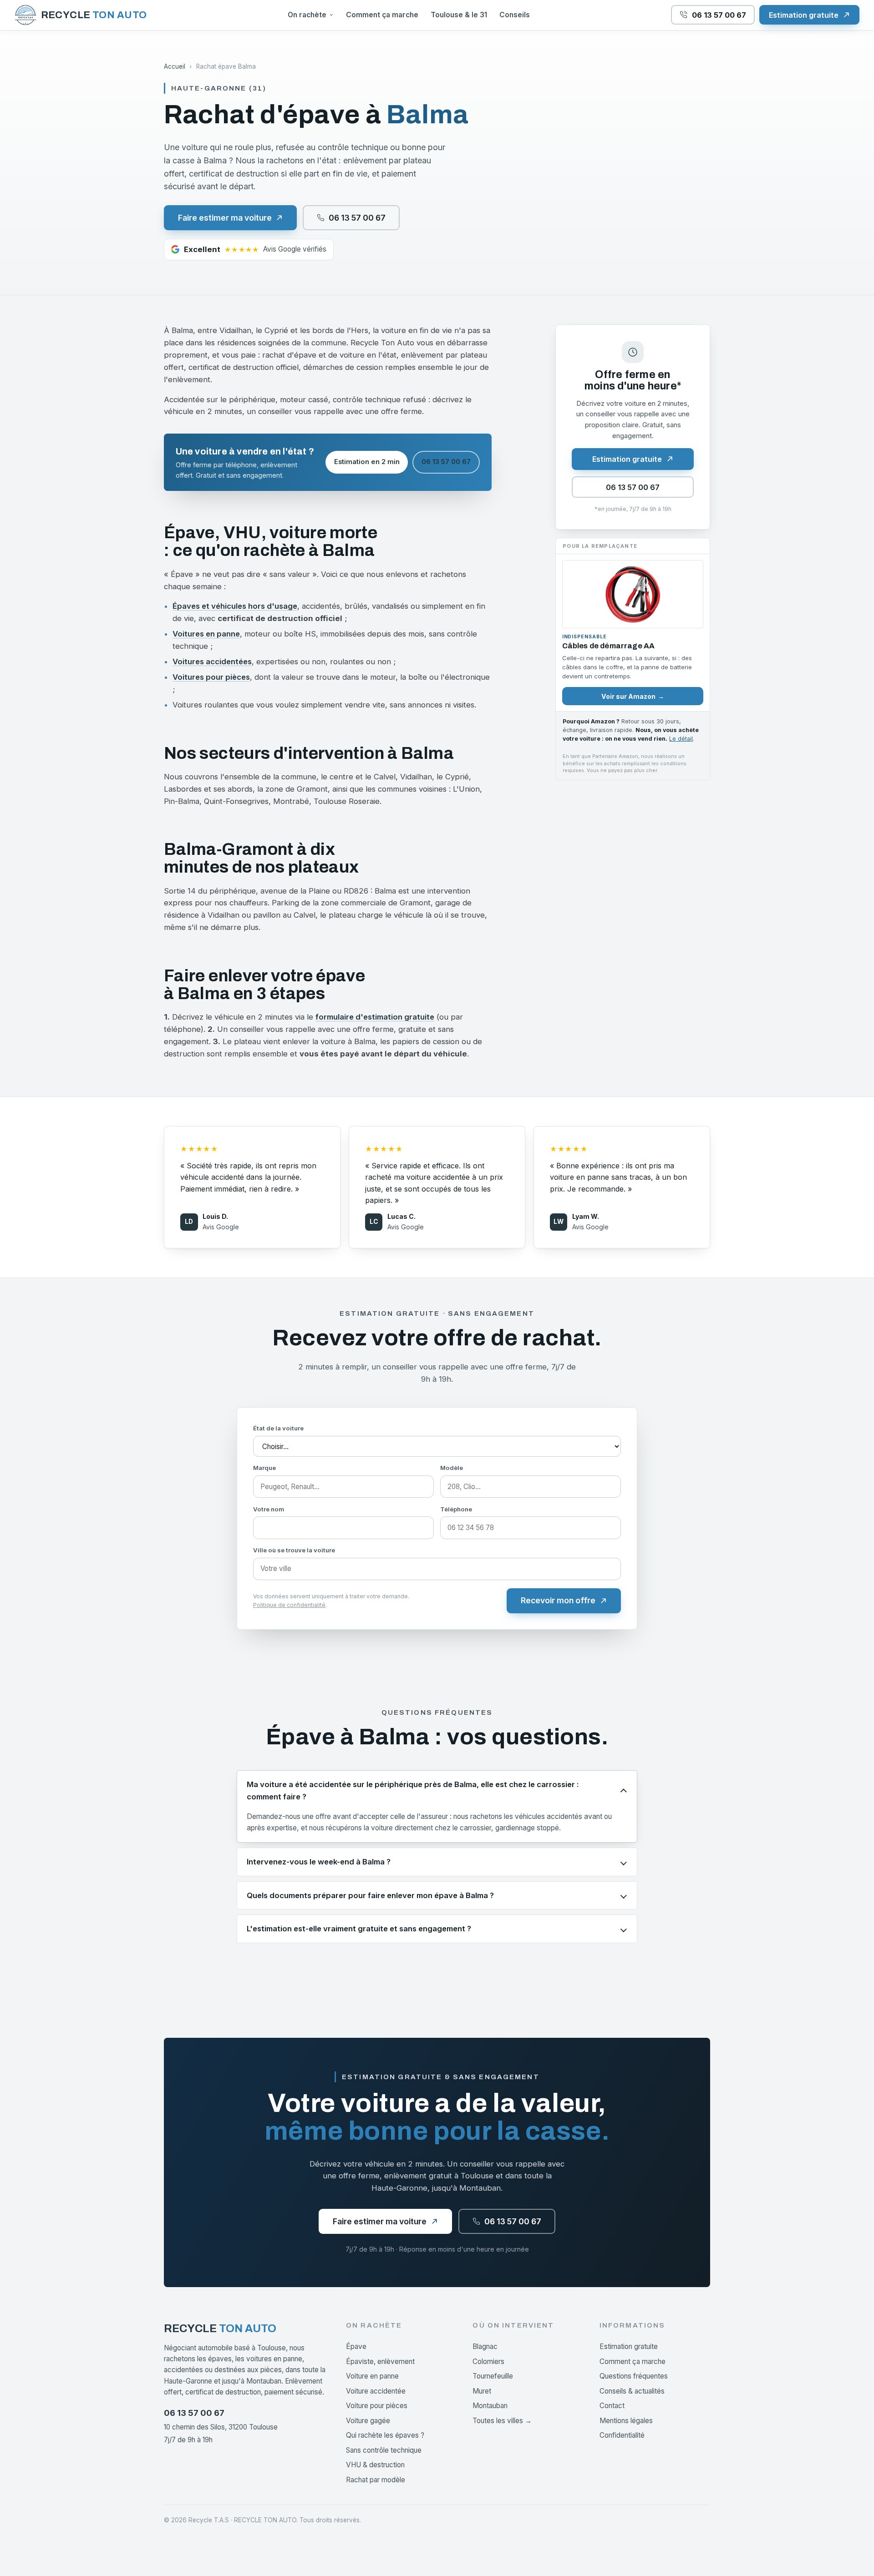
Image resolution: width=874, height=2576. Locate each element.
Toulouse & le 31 (459, 15)
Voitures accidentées (212, 662)
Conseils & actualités (632, 2391)
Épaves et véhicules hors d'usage (235, 606)
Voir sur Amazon (633, 696)
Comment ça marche (382, 15)
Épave (356, 2346)
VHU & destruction (375, 2465)
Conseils (515, 15)
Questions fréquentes (634, 2376)
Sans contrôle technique (384, 2450)
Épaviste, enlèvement (380, 2361)
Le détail (681, 739)
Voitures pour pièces (211, 677)
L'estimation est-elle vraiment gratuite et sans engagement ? (359, 1929)
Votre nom (269, 1509)
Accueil (175, 66)
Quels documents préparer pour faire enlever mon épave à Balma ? (370, 1895)
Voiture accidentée (376, 2391)
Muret (482, 2391)
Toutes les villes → (502, 2421)
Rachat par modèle (376, 2480)
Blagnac (485, 2346)
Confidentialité (622, 2435)
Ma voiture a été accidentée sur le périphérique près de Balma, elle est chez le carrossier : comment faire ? (413, 1791)
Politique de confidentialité (289, 1605)
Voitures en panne (206, 634)
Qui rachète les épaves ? (385, 2435)
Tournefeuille (493, 2376)
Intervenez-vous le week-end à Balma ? (319, 1862)
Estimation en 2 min (367, 462)
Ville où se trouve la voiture (294, 1550)
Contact (612, 2406)
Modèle (452, 1468)
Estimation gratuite (629, 2346)
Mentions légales (626, 2421)
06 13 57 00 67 (446, 462)
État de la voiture (278, 1428)
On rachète (307, 15)
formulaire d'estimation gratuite (375, 1017)
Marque (264, 1468)
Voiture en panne (372, 2376)
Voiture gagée (368, 2421)
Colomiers (488, 2361)
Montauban (490, 2406)
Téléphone (456, 1509)
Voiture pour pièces (377, 2406)
